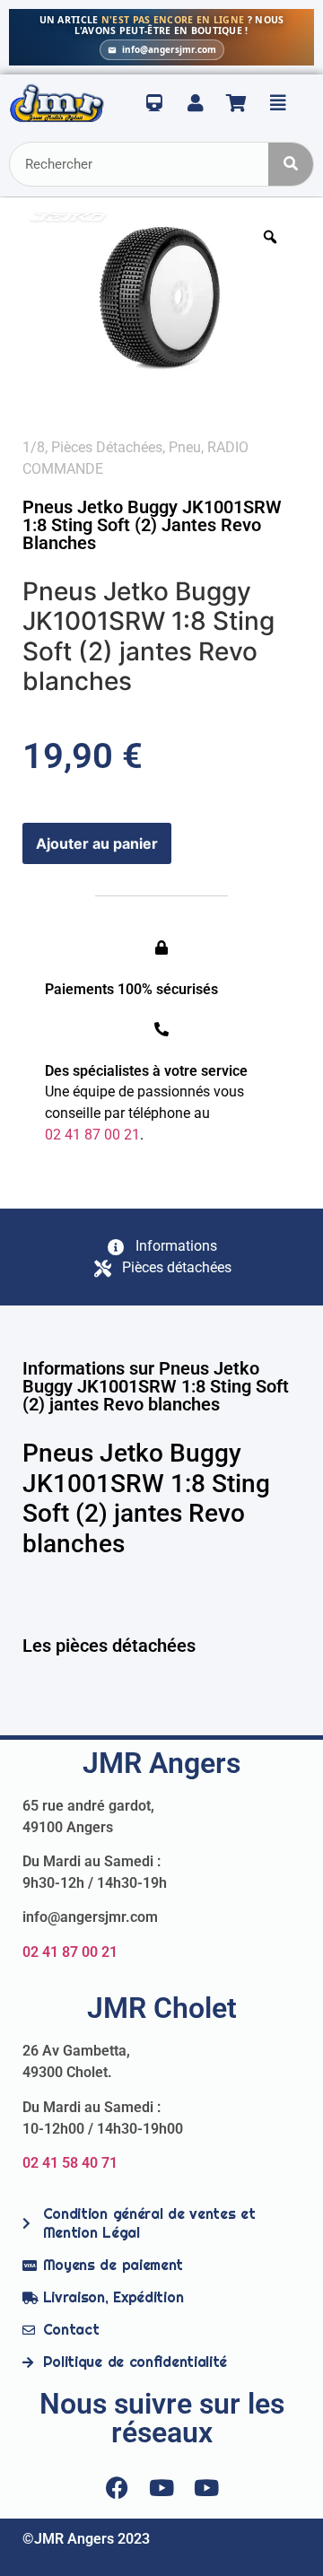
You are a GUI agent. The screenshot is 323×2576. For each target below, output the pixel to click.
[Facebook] (117, 2487)
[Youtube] (161, 2487)
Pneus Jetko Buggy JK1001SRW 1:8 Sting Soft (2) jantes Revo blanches (152, 525)
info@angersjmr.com (169, 49)
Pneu (185, 447)
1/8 (34, 447)
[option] (161, 299)
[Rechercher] (291, 164)
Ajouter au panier (97, 843)
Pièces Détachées (107, 447)
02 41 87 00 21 (70, 1952)
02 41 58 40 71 (70, 2163)
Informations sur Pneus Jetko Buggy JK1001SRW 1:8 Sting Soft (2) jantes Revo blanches (156, 1386)
